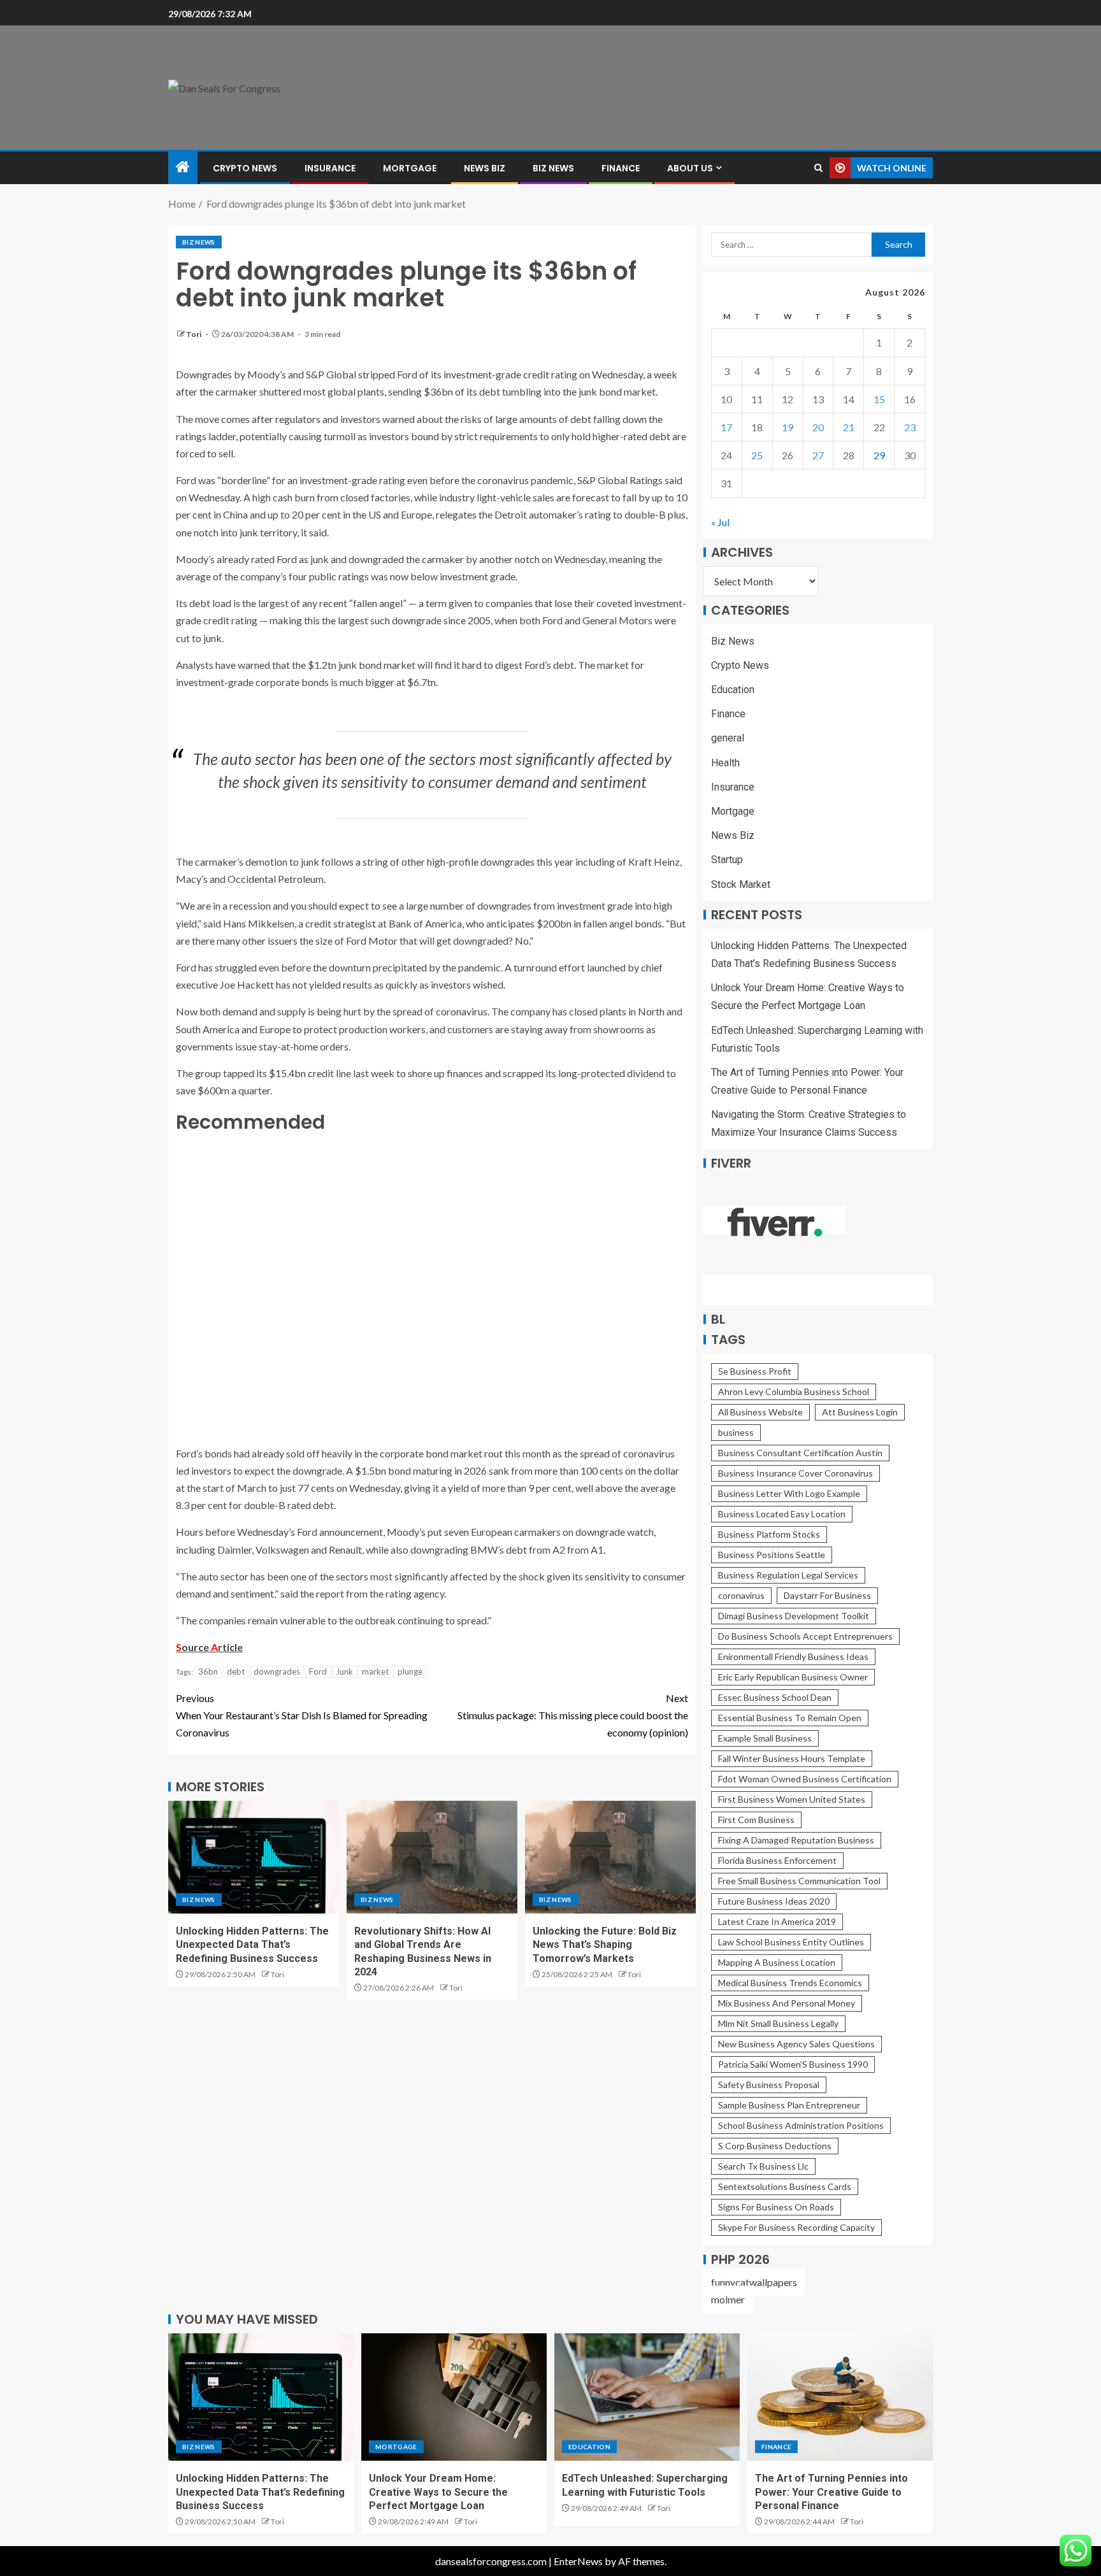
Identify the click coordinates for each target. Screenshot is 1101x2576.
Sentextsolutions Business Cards (785, 2186)
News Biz (485, 168)
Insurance (330, 168)
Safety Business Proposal (769, 2085)
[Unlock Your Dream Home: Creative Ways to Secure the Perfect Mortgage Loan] (454, 2397)
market (375, 1671)
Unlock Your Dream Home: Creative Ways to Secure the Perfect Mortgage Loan (438, 2492)
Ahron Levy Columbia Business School (794, 1392)
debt (236, 1671)
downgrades (277, 1671)
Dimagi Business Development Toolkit (794, 1616)
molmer (728, 2299)
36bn (208, 1671)
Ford (318, 1671)
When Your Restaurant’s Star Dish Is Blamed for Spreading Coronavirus (302, 1715)
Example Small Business (765, 1738)
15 (879, 399)
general (728, 738)
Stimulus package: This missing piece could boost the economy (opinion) (573, 1715)
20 (818, 427)
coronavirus (741, 1595)
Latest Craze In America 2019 (777, 1921)
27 (818, 455)
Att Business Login (860, 1412)
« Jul (720, 522)
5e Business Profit (755, 1371)
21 (849, 427)
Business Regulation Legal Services (788, 1575)
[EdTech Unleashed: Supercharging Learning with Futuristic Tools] (647, 2397)
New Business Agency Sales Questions (796, 2044)
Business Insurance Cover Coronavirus (795, 1473)
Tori (194, 334)
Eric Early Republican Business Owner (793, 1677)
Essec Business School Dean (775, 1697)
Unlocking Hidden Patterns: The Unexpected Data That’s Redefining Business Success (252, 1945)
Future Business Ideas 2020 (774, 1901)
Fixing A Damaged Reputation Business (796, 1840)
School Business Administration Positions (801, 2125)
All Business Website (760, 1412)
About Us (690, 168)
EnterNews (578, 2561)
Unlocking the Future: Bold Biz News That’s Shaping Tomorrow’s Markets (605, 1945)
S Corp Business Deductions (775, 2146)
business (736, 1432)
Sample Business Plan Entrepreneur (789, 2105)
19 (788, 427)
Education (733, 690)
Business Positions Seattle (772, 1555)
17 (726, 427)
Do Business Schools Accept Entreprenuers (805, 1636)
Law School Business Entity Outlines (791, 1942)
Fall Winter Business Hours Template (792, 1758)
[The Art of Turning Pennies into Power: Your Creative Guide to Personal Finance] (840, 2397)
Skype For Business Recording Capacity (796, 2227)
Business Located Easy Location (782, 1514)
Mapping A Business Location (777, 1962)
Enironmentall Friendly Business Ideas (793, 1657)
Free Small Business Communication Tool (799, 1881)
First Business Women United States (792, 1799)
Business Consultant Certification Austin (800, 1453)
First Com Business (756, 1820)
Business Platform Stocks (769, 1534)
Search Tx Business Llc (763, 2166)
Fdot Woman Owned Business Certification (805, 1779)
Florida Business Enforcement (777, 1860)
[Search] (818, 168)
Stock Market (741, 884)
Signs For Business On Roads (776, 2207)
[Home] (183, 167)
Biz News (553, 168)
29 (879, 455)
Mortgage (410, 168)
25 (757, 455)
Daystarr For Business (827, 1595)
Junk (344, 1671)
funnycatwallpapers (754, 2282)
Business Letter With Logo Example (789, 1493)
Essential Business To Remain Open (790, 1718)
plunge (410, 1671)
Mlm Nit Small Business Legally (778, 2023)
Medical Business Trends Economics (790, 1983)
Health (725, 763)
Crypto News (245, 168)
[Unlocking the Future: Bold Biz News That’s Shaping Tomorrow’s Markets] (610, 1857)
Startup (727, 860)
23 (910, 427)
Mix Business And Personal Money (787, 2003)
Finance (621, 168)
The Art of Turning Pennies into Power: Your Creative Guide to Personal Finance (831, 2492)
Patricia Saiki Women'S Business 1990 (793, 2064)
